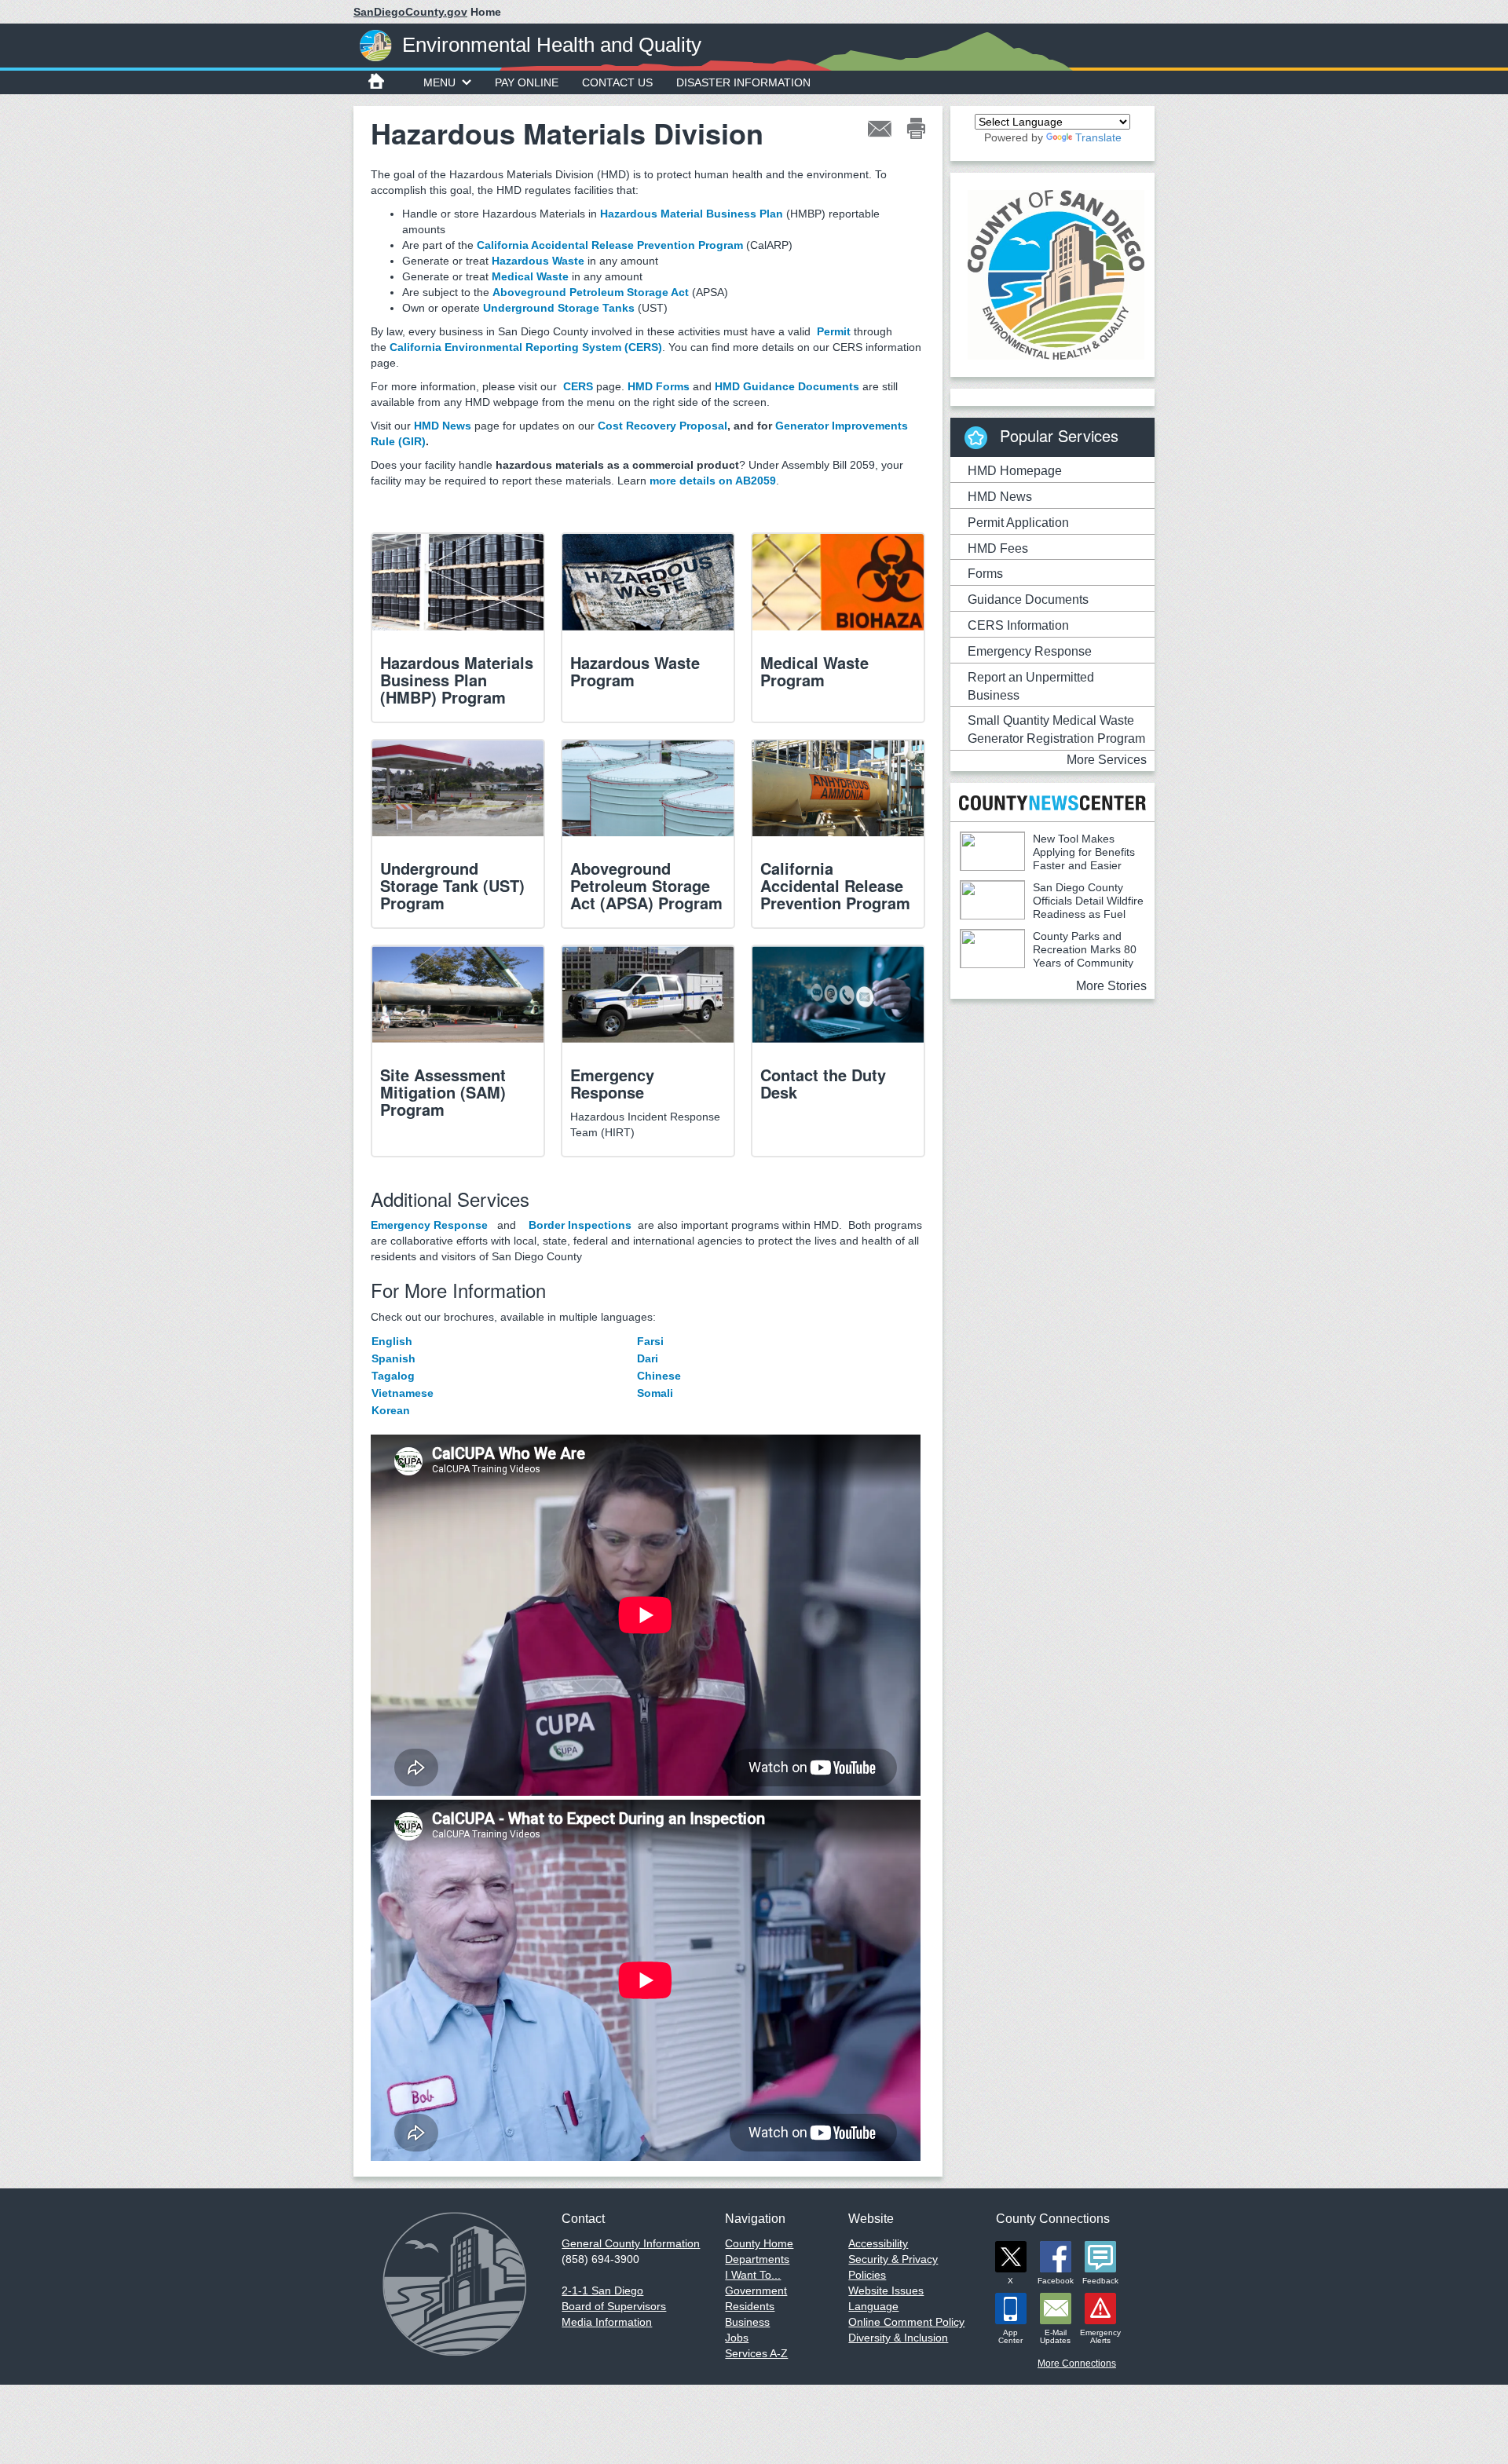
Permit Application (1018, 523)
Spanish (393, 1358)
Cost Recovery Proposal (662, 426)
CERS (578, 386)
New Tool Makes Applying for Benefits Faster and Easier (1084, 852)
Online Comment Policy (906, 2322)
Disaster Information (743, 82)
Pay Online (527, 82)
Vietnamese (403, 1393)
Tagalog (393, 1376)
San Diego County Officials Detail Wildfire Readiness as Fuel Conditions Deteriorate (1052, 907)
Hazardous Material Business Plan (692, 214)
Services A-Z (756, 2353)
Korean (391, 1410)
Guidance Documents (1028, 600)
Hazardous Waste (538, 261)
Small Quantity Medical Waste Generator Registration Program (1056, 729)
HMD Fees (998, 548)
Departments (757, 2259)
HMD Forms (659, 386)
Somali (671, 1393)
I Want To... (753, 2275)
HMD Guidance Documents (787, 386)
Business (747, 2322)
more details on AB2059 (713, 481)
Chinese (659, 1376)
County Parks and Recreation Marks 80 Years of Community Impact (1048, 956)
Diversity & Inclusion (898, 2338)
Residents (750, 2306)
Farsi (650, 1341)
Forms (985, 574)
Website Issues (886, 2290)
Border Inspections (580, 1225)
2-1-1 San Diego (602, 2290)
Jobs (737, 2338)
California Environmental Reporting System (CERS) (526, 347)
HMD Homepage (1015, 471)
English (392, 1341)
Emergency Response (429, 1225)
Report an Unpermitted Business (1031, 686)
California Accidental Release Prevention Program (610, 245)
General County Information (631, 2243)
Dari (648, 1358)
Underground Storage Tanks (559, 308)
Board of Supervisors (614, 2306)
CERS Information (1018, 625)
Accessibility (878, 2243)
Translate (1098, 137)
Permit (834, 331)
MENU (439, 82)
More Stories (1111, 986)
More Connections (1077, 2363)
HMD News (443, 426)
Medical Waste (530, 276)
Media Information (607, 2322)
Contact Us (617, 82)
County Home (759, 2243)
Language (873, 2306)
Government (756, 2290)
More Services (1107, 760)
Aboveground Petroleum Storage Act (591, 292)
